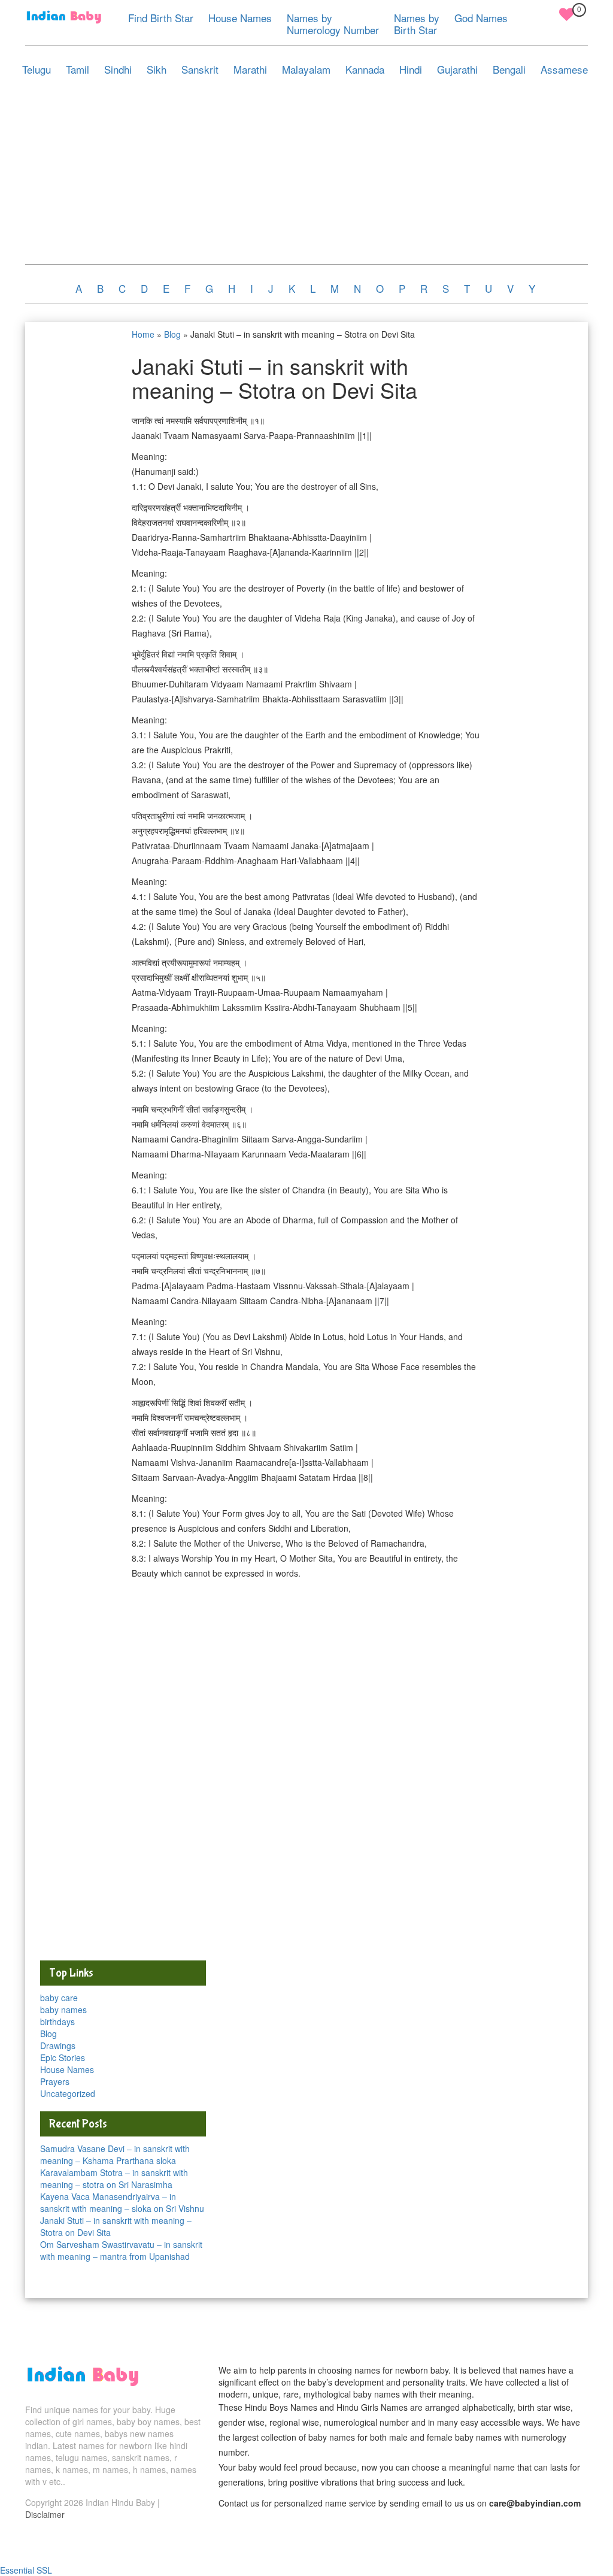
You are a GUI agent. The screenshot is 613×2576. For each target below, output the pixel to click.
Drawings (58, 2045)
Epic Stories (63, 2057)
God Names (481, 18)
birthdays (57, 2022)
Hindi (411, 69)
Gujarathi (457, 69)
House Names (240, 18)
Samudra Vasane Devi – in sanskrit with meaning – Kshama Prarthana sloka (115, 2154)
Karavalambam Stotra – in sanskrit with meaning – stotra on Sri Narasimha (114, 2178)
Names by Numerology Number (333, 24)
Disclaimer (45, 2514)
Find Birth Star (161, 18)
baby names (63, 2010)
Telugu (37, 69)
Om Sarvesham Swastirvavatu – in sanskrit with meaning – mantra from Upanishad (121, 2250)
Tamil (78, 69)
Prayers (55, 2081)
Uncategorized (68, 2093)
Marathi (250, 69)
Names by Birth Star (417, 24)
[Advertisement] (306, 174)
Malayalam (306, 69)
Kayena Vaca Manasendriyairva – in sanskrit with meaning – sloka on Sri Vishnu (122, 2202)
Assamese (564, 69)
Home (143, 334)
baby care (59, 1998)
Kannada (365, 69)
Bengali (509, 69)
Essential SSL (26, 2570)
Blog (172, 334)
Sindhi (118, 69)
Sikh (157, 69)
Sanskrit (200, 69)
